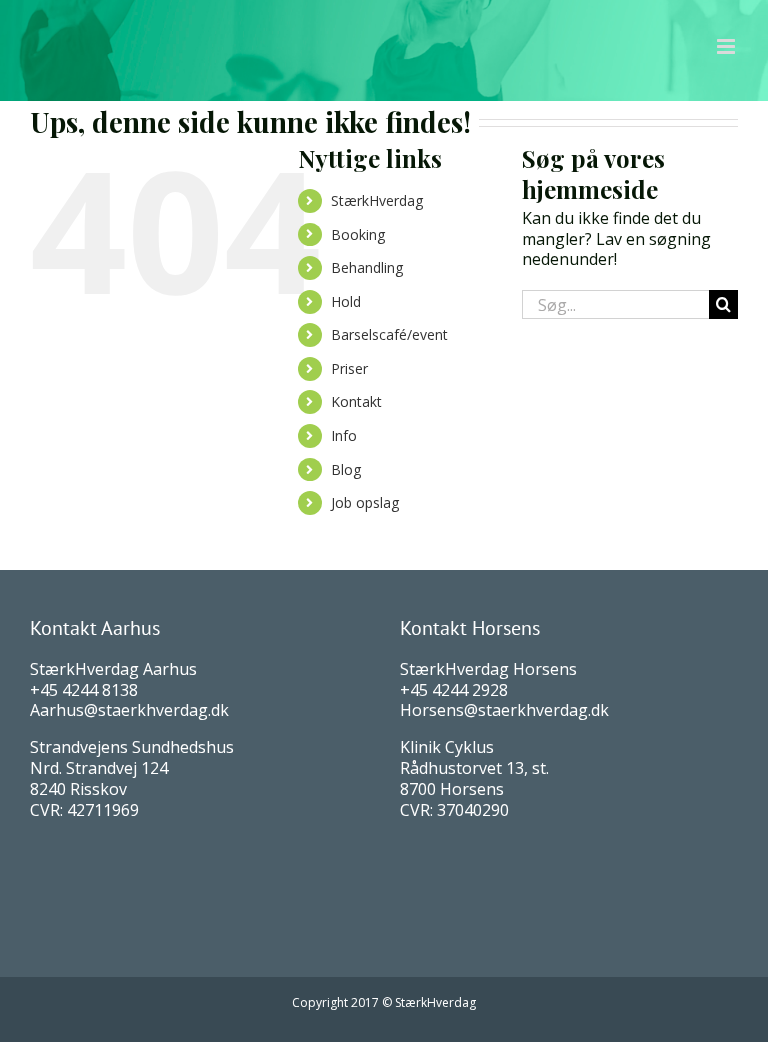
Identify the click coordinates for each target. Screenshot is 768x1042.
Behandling (367, 267)
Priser (349, 368)
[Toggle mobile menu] (727, 46)
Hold (346, 301)
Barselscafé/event (389, 334)
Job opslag (365, 502)
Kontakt (356, 401)
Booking (358, 234)
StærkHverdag (377, 200)
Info (344, 435)
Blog (346, 469)
